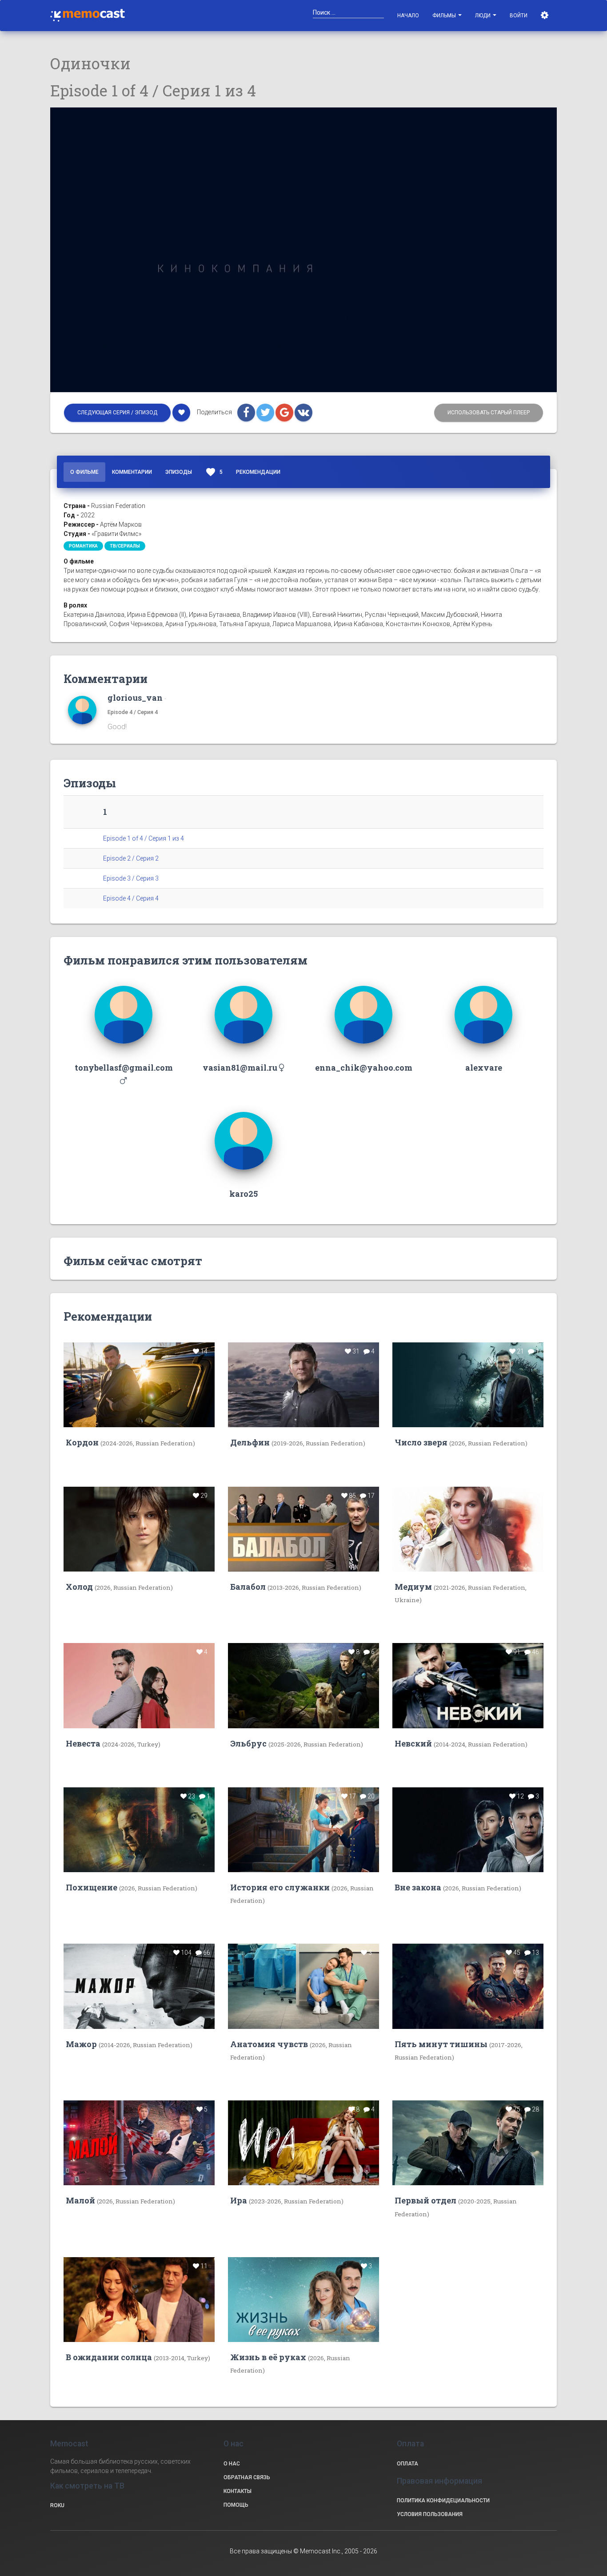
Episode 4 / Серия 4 (133, 712)
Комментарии (132, 472)
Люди (483, 16)
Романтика (83, 546)
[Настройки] (545, 16)
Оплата (407, 2464)
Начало (408, 16)
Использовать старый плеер (489, 413)
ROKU (57, 2505)
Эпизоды (179, 472)
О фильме (84, 472)
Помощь (236, 2505)
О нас (232, 2464)
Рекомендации (258, 472)
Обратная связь (247, 2477)
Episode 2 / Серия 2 (131, 858)
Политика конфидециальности (443, 2501)
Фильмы (445, 16)
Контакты (238, 2491)
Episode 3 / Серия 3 (131, 878)
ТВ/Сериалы (125, 546)
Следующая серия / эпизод (117, 413)
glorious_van (135, 698)
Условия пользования (430, 2514)
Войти (519, 16)
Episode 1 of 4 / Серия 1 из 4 (144, 838)
